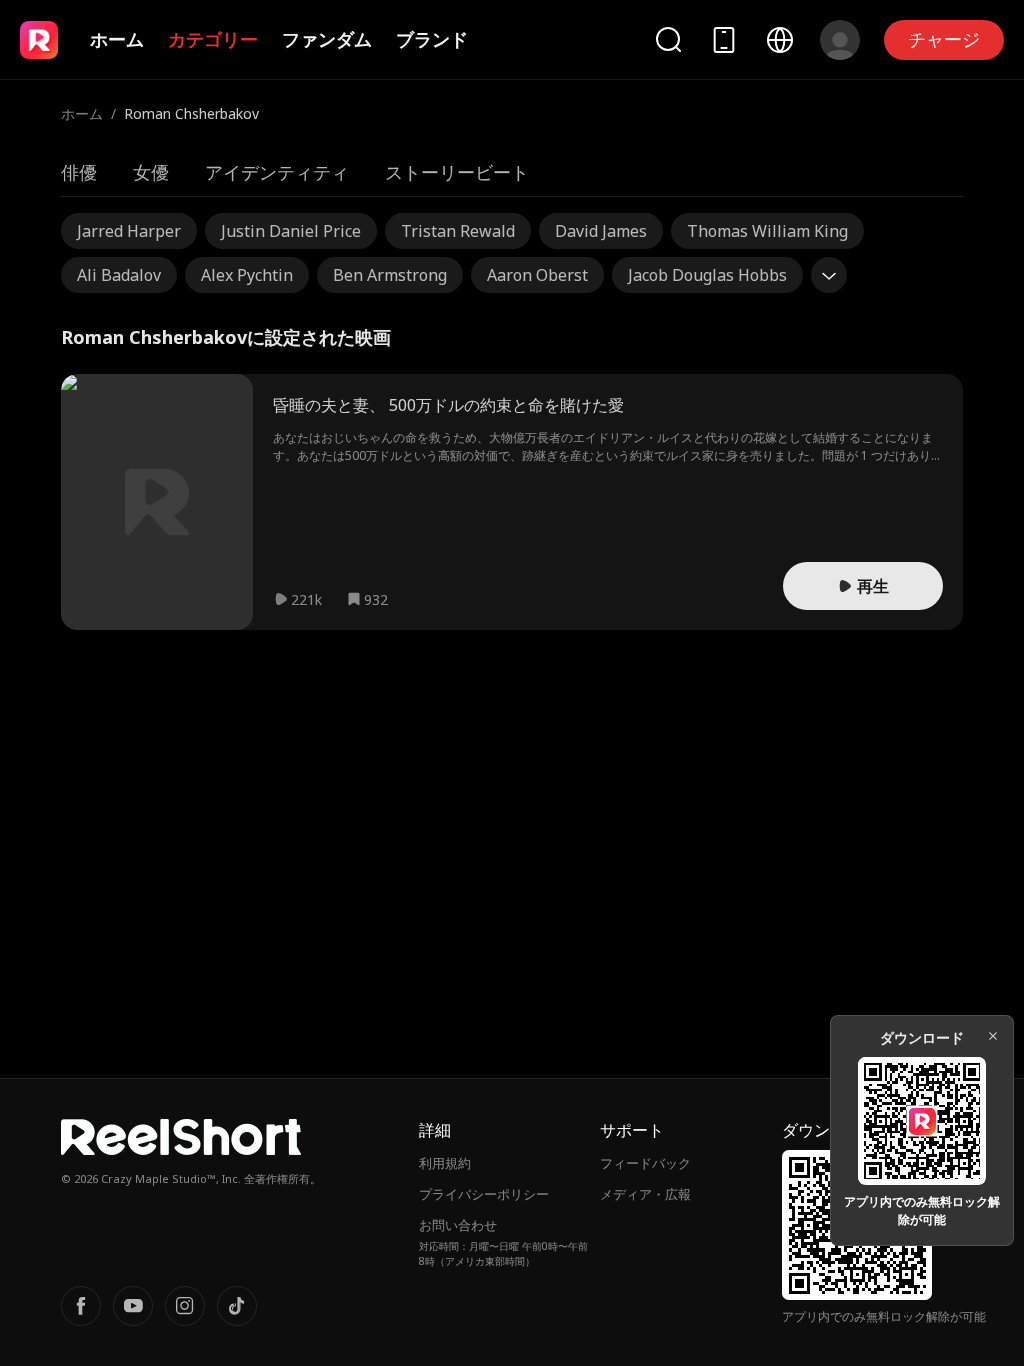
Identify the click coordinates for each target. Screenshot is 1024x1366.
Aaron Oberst (537, 275)
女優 (151, 172)
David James (601, 231)
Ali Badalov (119, 275)
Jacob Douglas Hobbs (707, 275)
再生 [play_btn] (873, 586)
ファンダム (327, 39)
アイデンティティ (277, 172)
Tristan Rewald (458, 231)
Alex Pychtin (247, 275)
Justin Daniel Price (291, 231)
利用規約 (445, 1163)
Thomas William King (767, 231)
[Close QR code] (993, 1036)
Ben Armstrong (390, 275)
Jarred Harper (129, 231)
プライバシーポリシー (484, 1194)
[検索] (668, 39)
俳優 (79, 172)
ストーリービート (457, 172)
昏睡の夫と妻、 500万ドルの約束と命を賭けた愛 (448, 405)
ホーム (117, 39)
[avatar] (840, 40)
